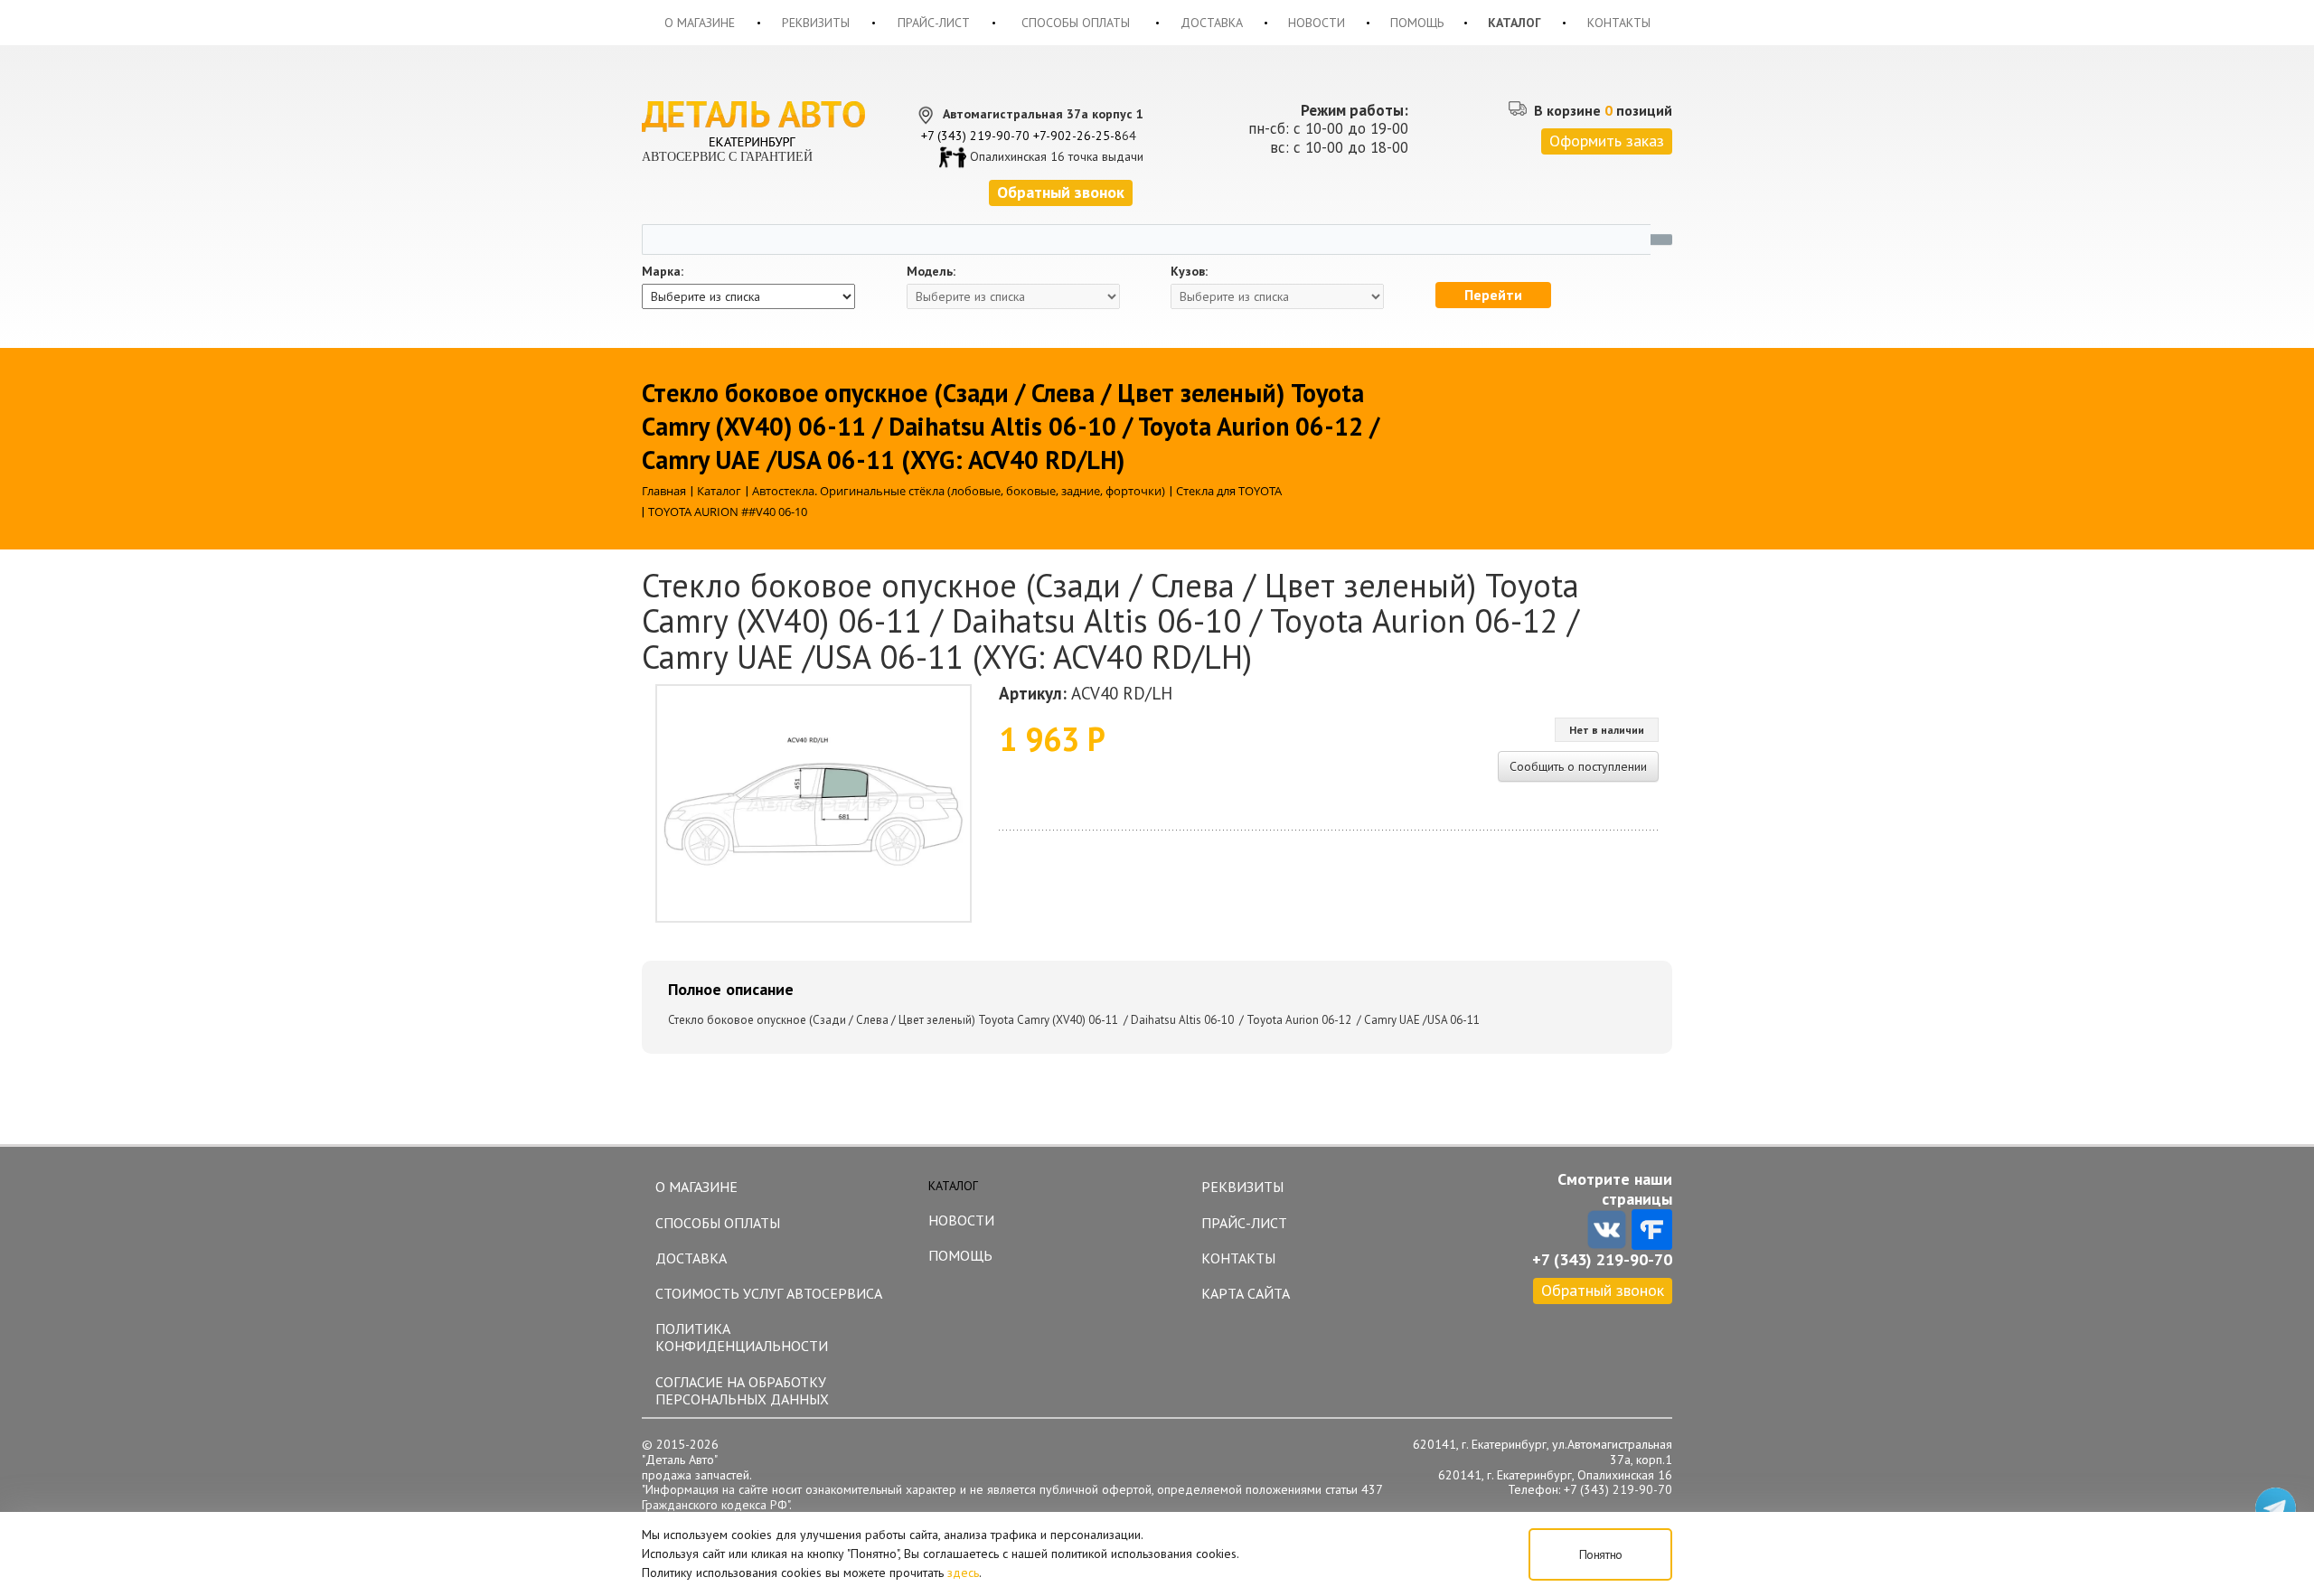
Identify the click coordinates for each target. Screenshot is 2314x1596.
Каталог (1514, 23)
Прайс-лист (934, 23)
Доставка (1212, 23)
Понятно (1601, 1554)
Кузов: (1189, 272)
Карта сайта (1246, 1293)
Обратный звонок (1603, 1290)
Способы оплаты (1076, 23)
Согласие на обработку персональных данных (742, 1390)
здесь (963, 1573)
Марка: (663, 272)
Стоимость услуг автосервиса (769, 1293)
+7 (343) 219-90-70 (975, 136)
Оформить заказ (1607, 141)
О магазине (700, 23)
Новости (1317, 23)
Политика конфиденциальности (742, 1337)
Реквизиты (816, 23)
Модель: (931, 272)
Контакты (1619, 23)
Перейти (1493, 295)
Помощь (1417, 23)
